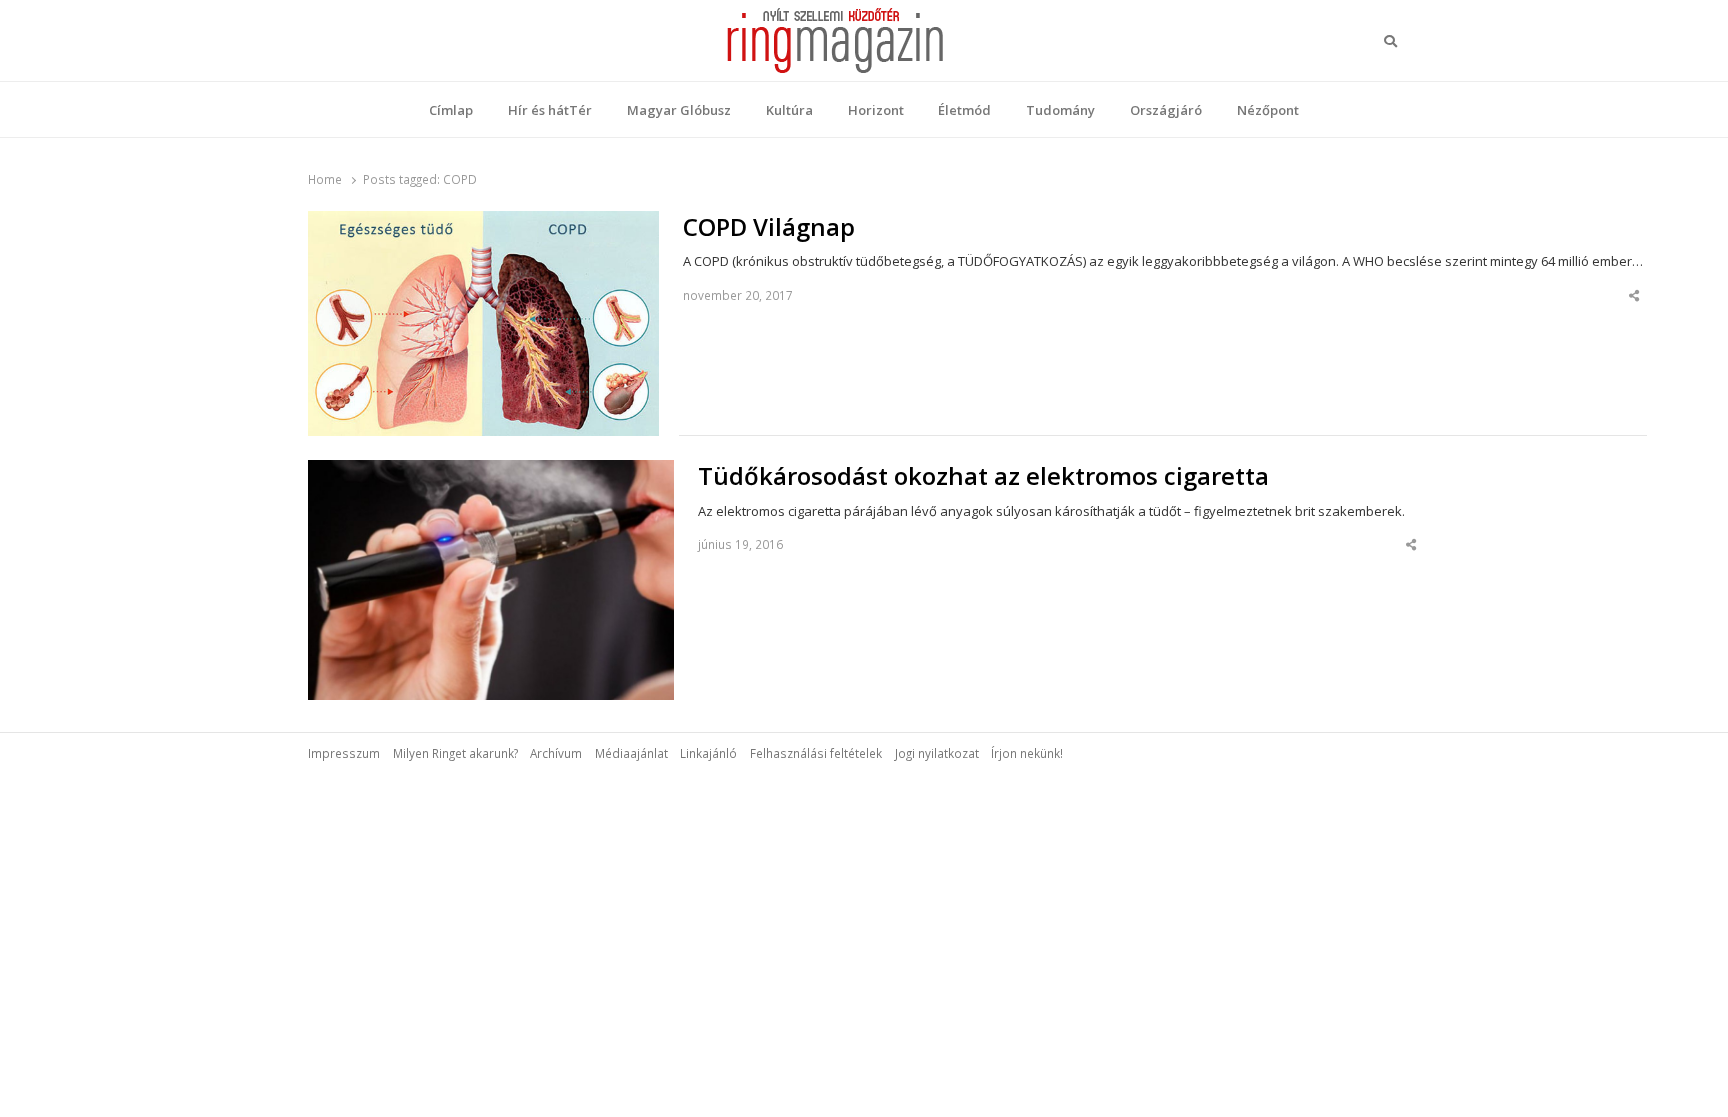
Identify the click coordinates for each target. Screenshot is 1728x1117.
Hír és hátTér (550, 110)
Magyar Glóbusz (679, 110)
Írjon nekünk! (1027, 753)
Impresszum (344, 753)
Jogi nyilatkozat (937, 753)
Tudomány (1060, 110)
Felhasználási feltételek (816, 753)
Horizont (876, 110)
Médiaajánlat (631, 753)
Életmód (964, 110)
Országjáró (1166, 110)
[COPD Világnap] (483, 223)
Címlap (451, 110)
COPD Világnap (769, 227)
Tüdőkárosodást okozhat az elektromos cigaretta (983, 476)
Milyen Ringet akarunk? (455, 753)
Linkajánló (708, 753)
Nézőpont (1268, 110)
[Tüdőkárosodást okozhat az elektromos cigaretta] (491, 472)
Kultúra (789, 110)
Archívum (556, 753)
